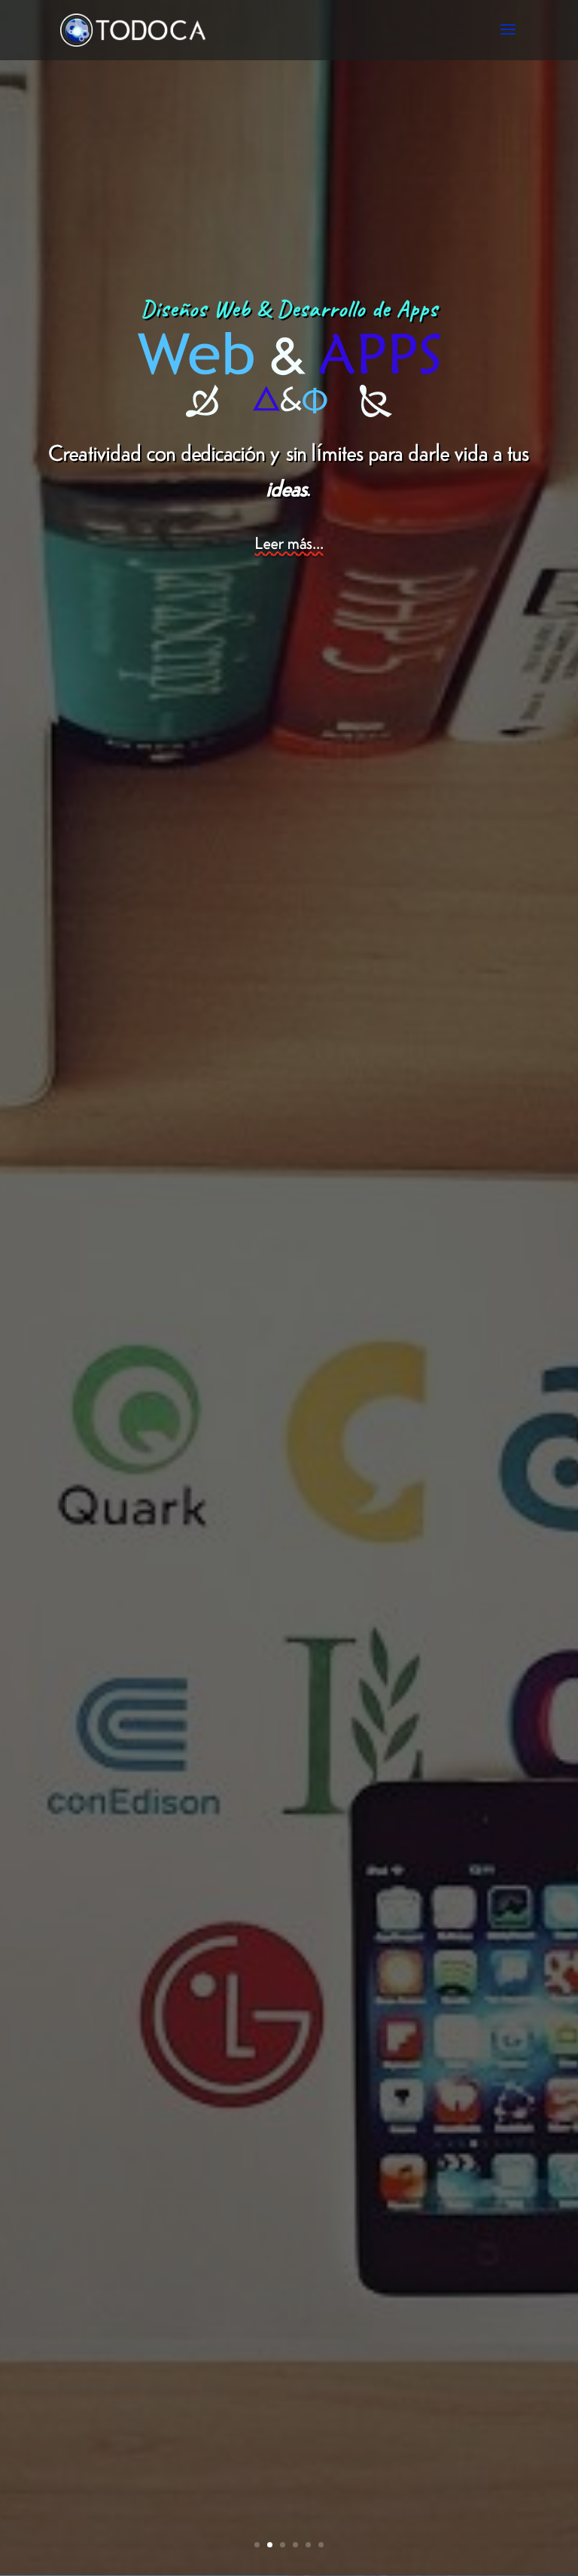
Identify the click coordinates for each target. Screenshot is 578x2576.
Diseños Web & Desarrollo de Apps (289, 309)
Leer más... (289, 542)
